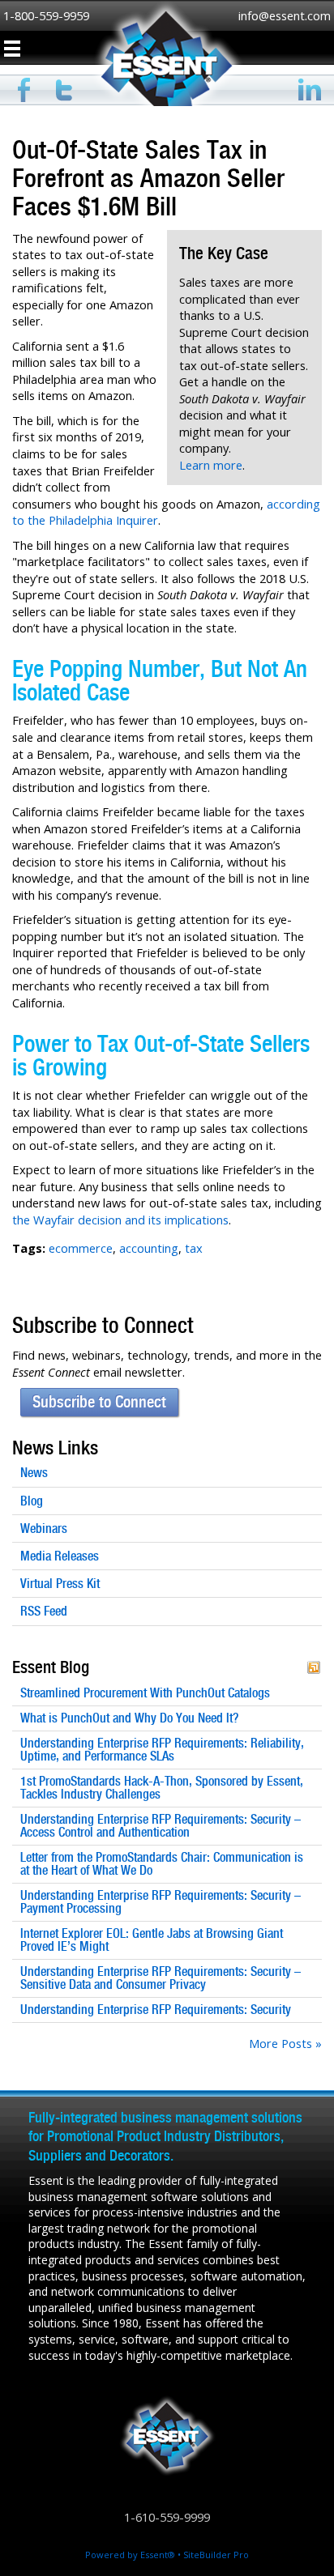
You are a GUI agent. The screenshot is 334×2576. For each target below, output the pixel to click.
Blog (32, 1501)
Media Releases (60, 1556)
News (34, 1473)
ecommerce (81, 1248)
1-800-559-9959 (46, 15)
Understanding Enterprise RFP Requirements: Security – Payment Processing (161, 1902)
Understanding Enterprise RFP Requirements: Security (156, 2010)
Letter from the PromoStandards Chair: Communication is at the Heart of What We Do (162, 1864)
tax (194, 1248)
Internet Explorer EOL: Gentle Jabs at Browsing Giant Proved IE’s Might (152, 1940)
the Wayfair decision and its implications (120, 1220)
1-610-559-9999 (167, 2517)
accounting (149, 1248)
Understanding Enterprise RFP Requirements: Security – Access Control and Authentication (161, 1826)
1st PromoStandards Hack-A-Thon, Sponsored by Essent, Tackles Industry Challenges (162, 1788)
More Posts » (285, 2043)
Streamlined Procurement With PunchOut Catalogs (145, 1693)
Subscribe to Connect (99, 1402)
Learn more (211, 465)
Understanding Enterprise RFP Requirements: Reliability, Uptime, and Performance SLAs (162, 1750)
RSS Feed (44, 1611)
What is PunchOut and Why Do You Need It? (129, 1718)
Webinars (44, 1529)
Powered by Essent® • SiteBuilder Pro (167, 2555)
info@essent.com (285, 15)
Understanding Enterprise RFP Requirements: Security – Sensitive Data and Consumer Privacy (161, 1978)
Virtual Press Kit (60, 1584)
